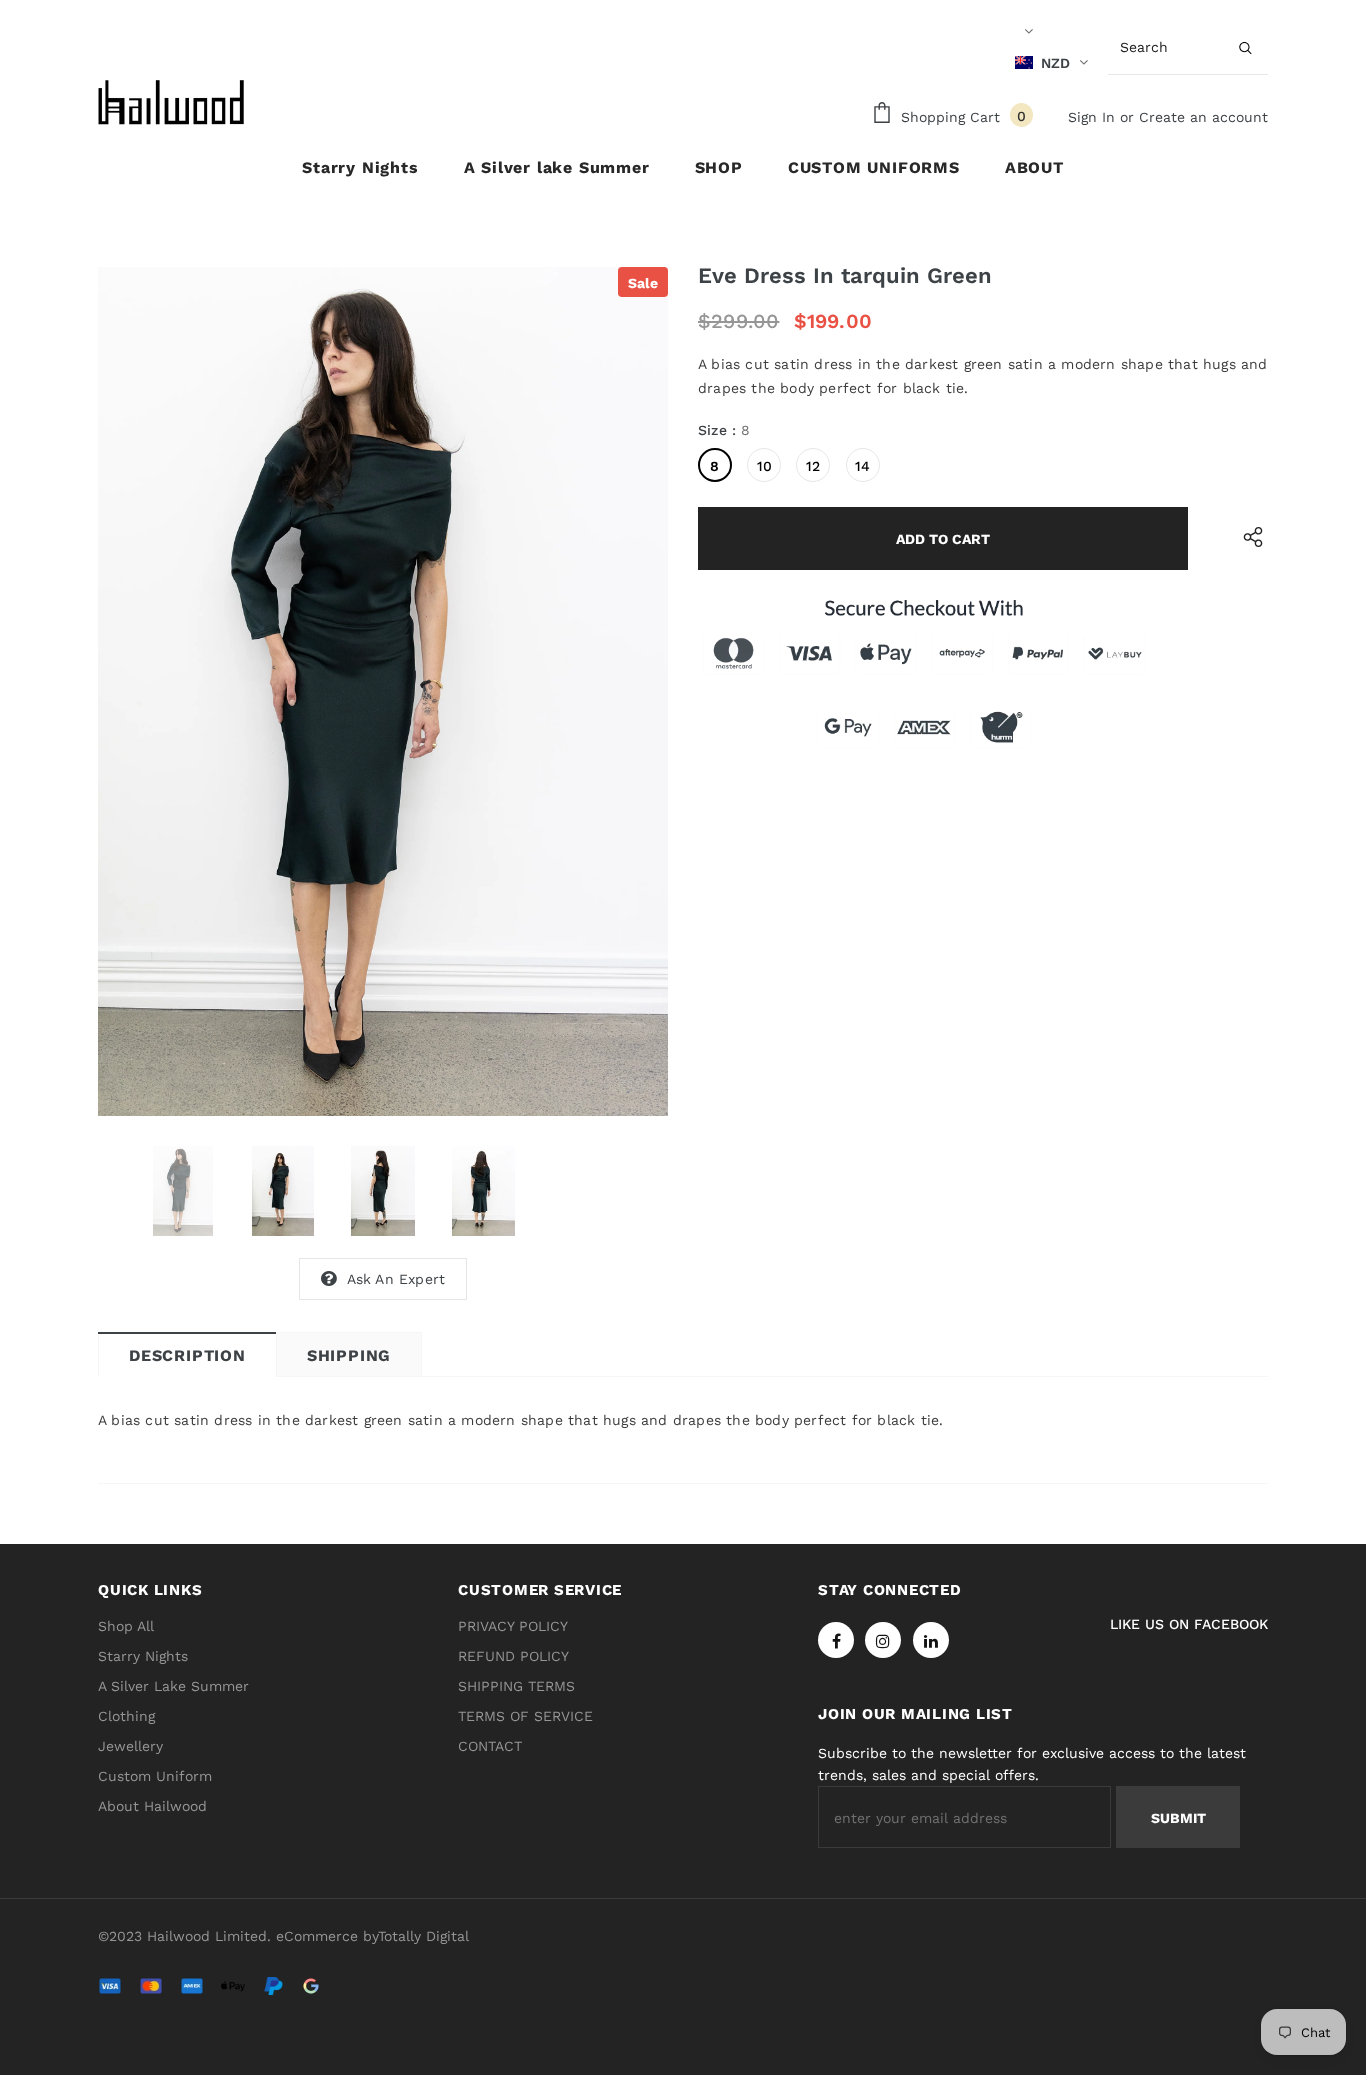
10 (764, 466)
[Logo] (173, 102)
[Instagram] (883, 1640)
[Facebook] (836, 1640)
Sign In (1094, 117)
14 (862, 466)
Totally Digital (423, 1936)
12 (813, 466)
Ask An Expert (396, 1279)
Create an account (1203, 117)
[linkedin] (931, 1640)
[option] (383, 691)
